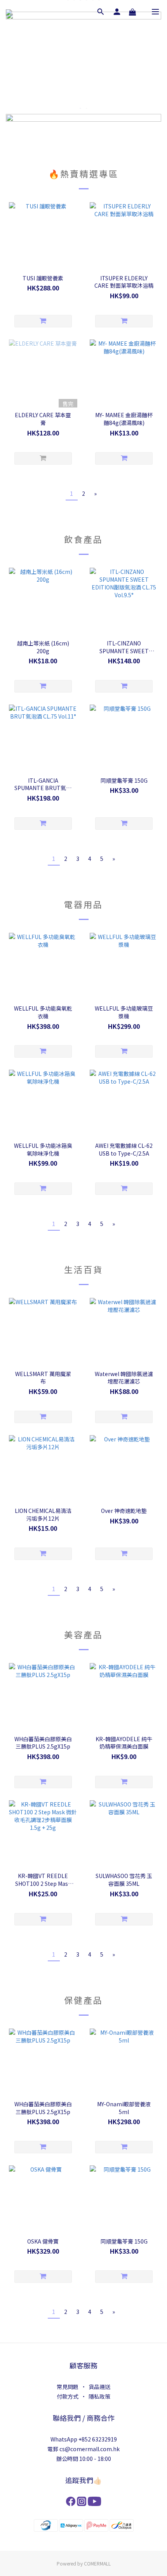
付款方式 (68, 2396)
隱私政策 (99, 2396)
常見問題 (68, 2387)
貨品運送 (99, 2387)
